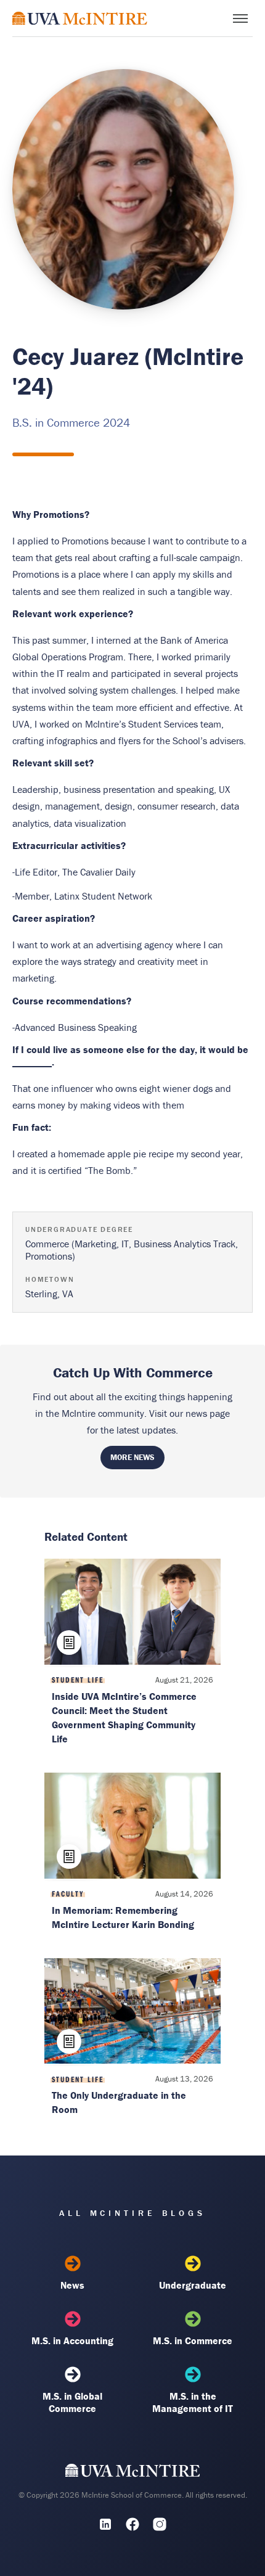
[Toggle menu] (240, 18)
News (72, 2285)
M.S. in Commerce (193, 2340)
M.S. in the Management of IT (193, 2402)
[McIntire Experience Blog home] (80, 18)
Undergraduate (193, 2285)
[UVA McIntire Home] (133, 2474)
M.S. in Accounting (72, 2340)
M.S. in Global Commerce (72, 2402)
